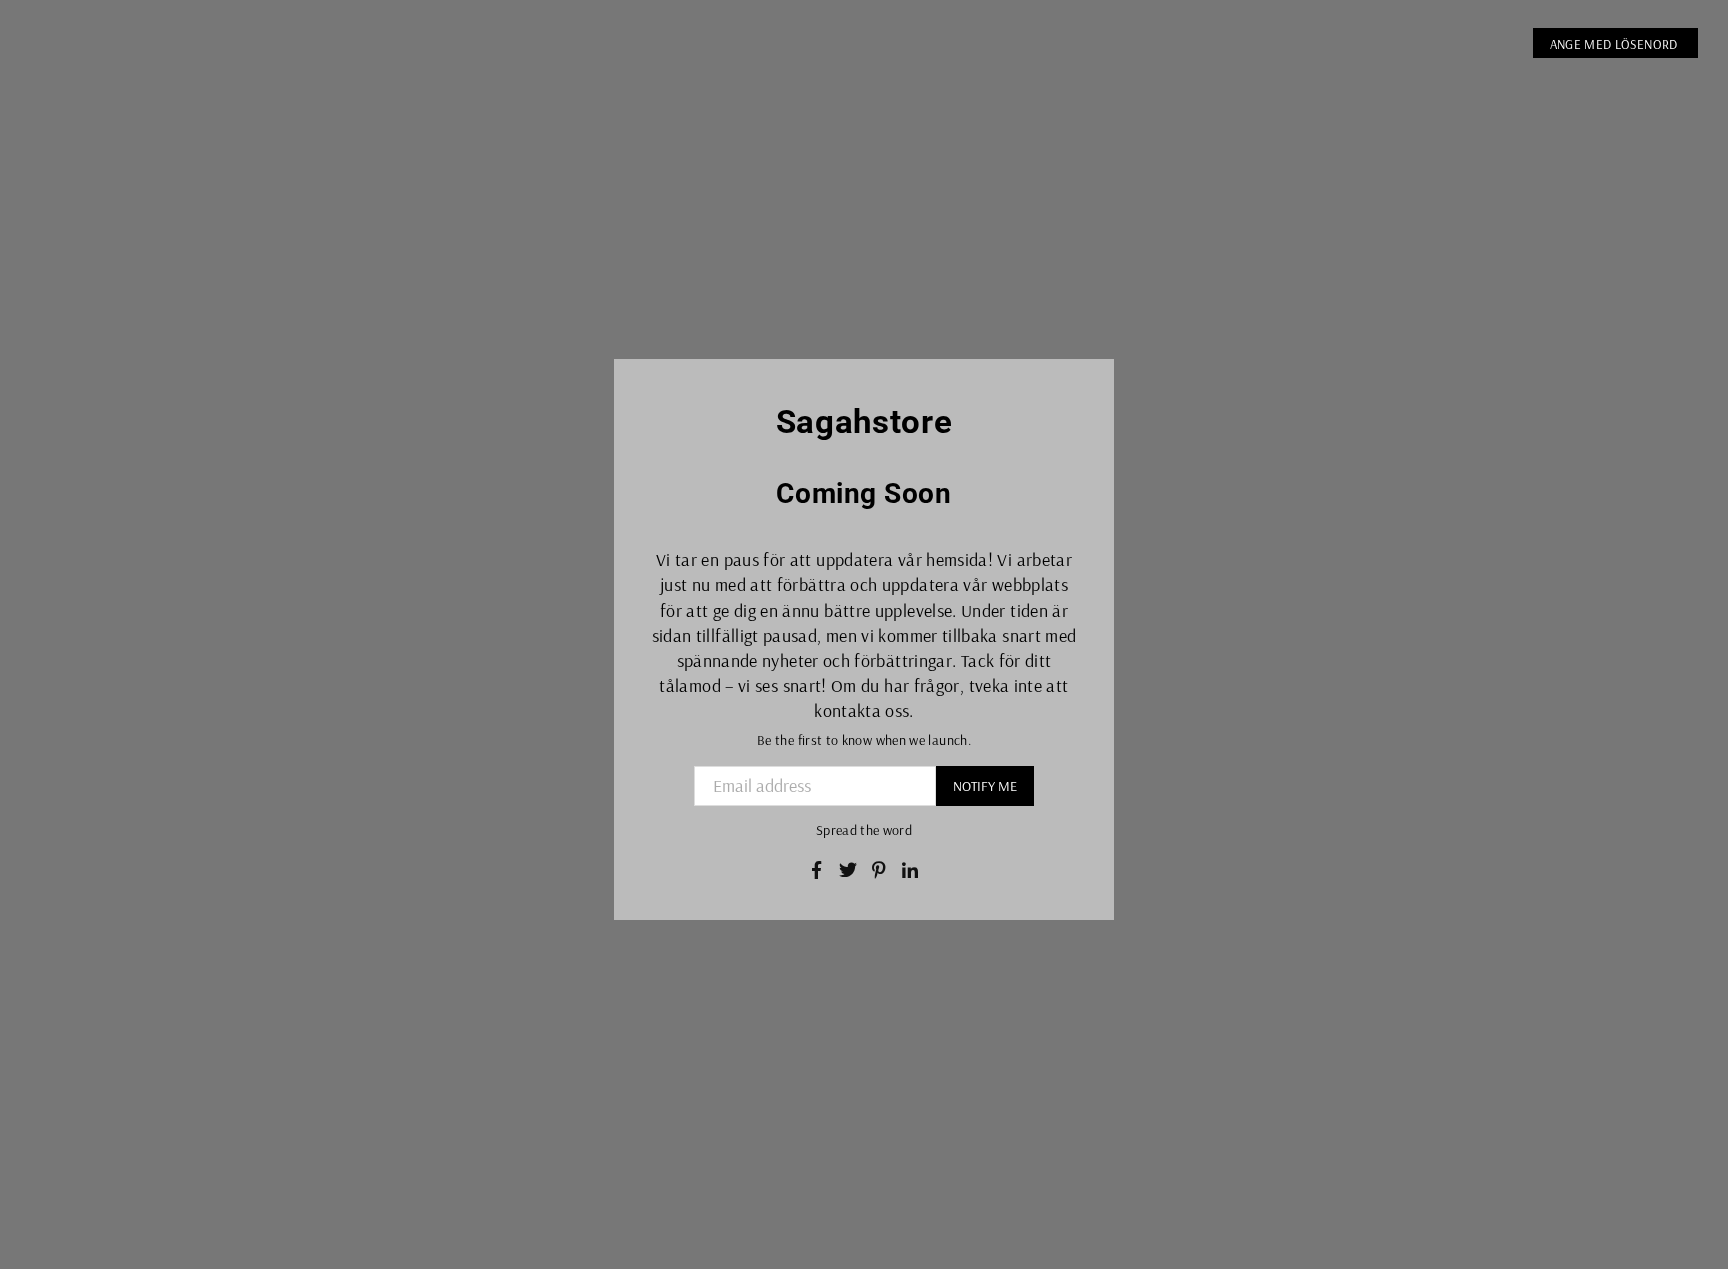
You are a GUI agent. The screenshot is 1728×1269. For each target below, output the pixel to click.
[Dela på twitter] (848, 867)
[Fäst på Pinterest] (879, 867)
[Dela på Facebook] (816, 867)
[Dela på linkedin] (910, 867)
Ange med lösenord (1615, 44)
